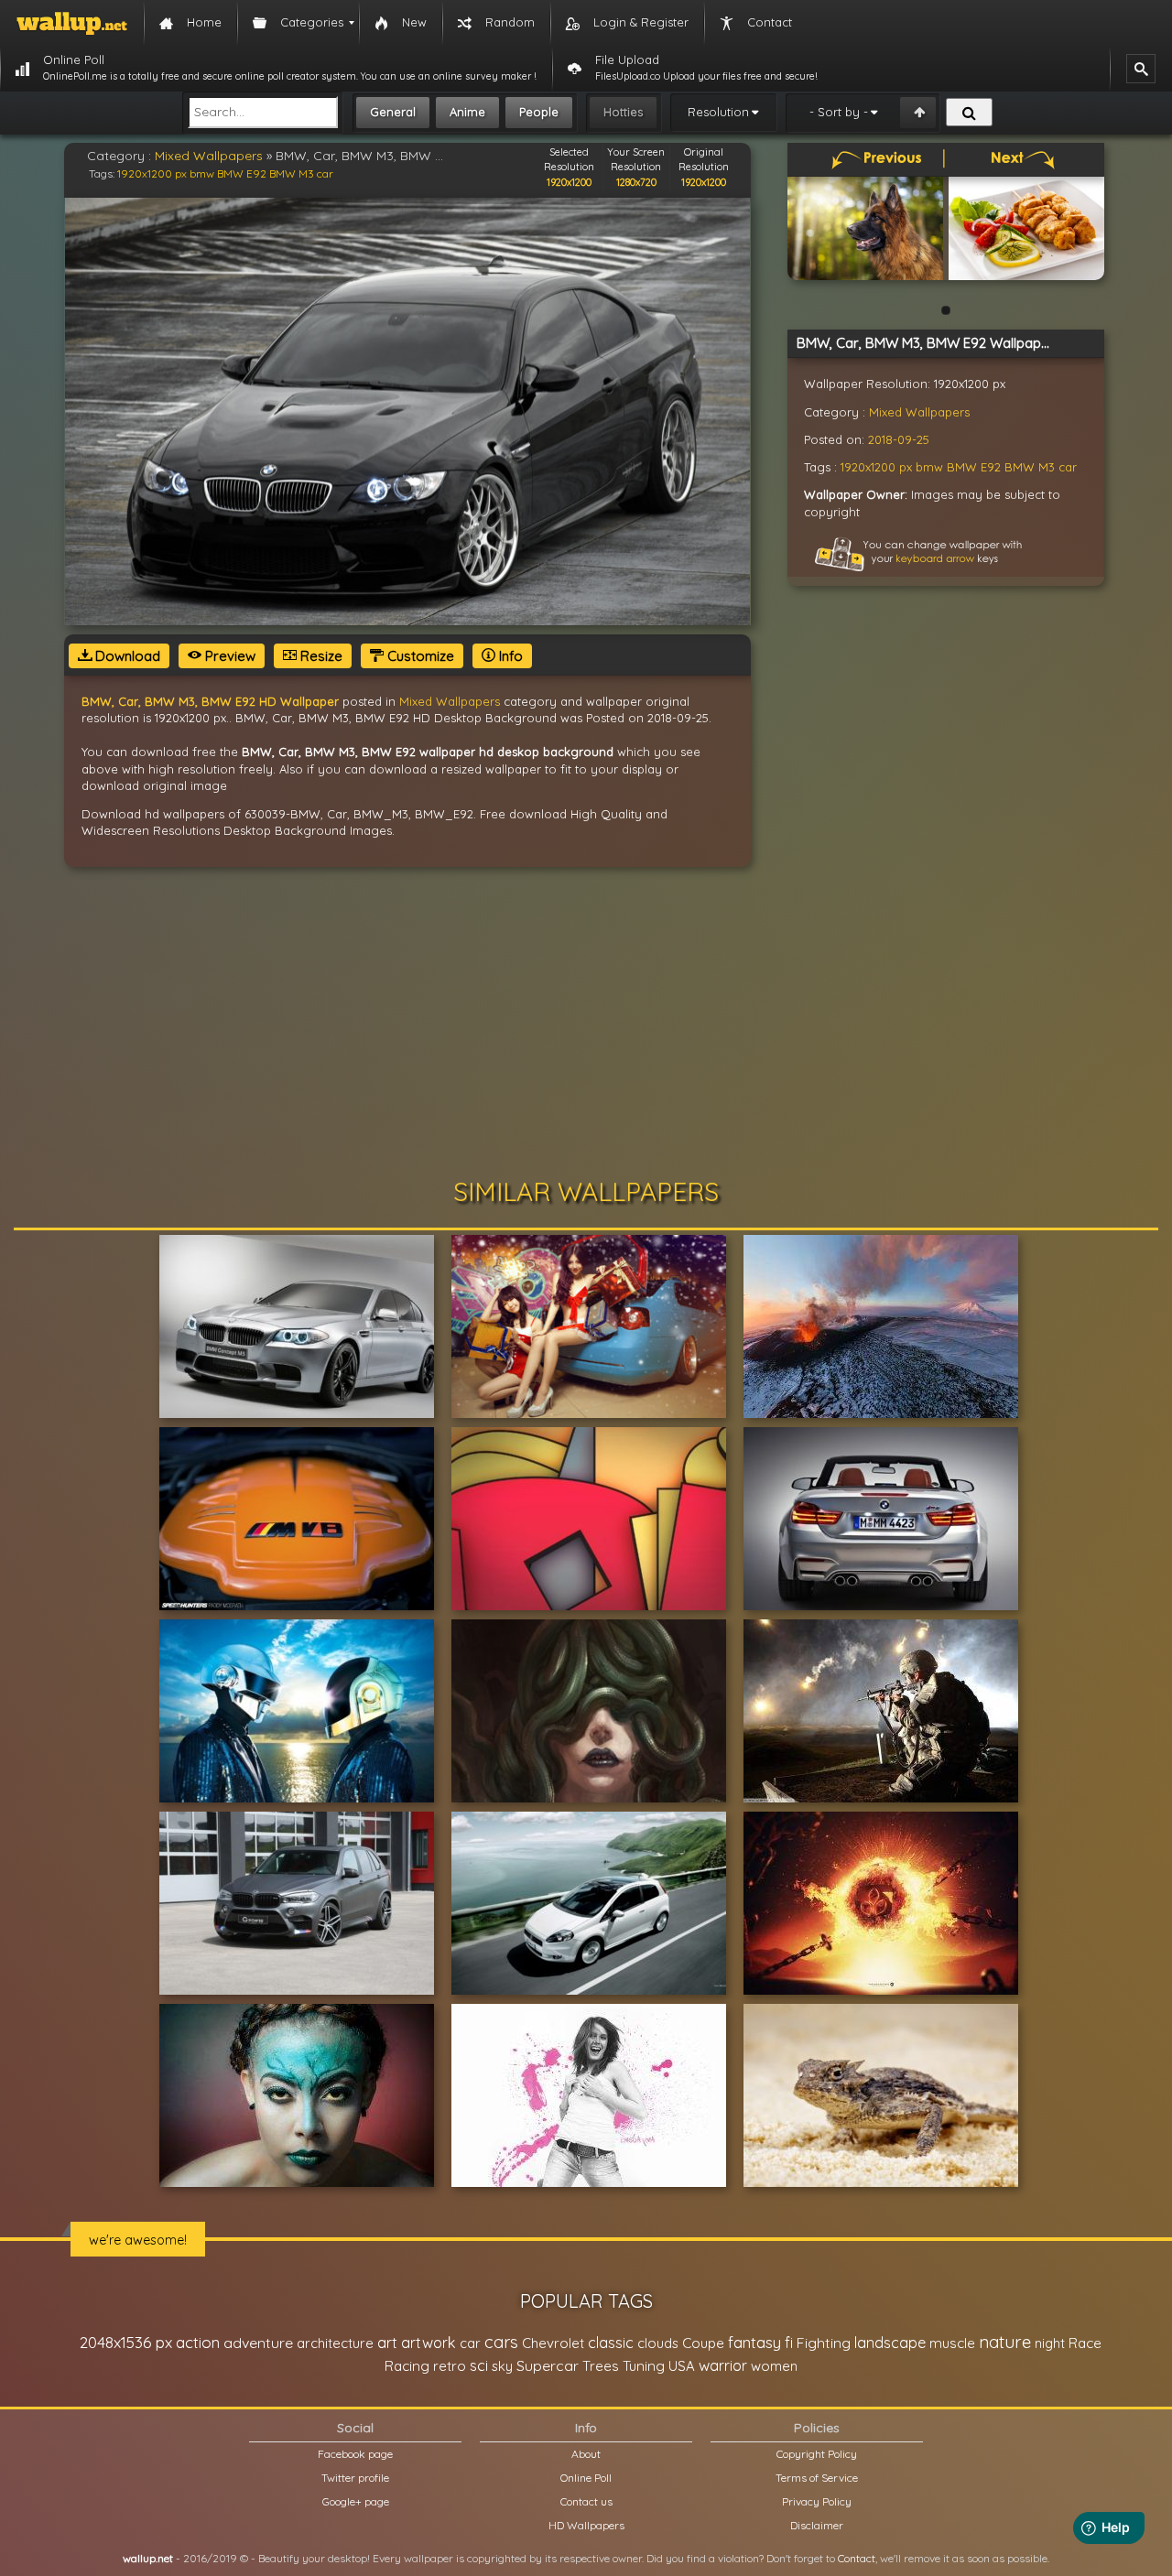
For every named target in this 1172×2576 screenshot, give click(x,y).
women (774, 2366)
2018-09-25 (899, 439)
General (393, 112)
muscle (952, 2343)
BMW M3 (292, 173)
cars (501, 2342)
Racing (407, 2366)
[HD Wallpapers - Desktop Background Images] (72, 23)
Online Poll (586, 2478)
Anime (467, 112)
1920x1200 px (152, 173)
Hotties (623, 112)
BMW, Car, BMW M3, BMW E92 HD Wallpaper (210, 701)
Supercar (548, 2365)
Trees (601, 2366)
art (387, 2342)
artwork (429, 2343)
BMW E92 (242, 173)
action (198, 2342)
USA (682, 2366)
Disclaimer (817, 2525)
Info (509, 656)
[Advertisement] (586, 1023)
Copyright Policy (817, 2454)
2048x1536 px (126, 2342)
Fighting (824, 2343)
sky (502, 2366)
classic (611, 2342)
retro (450, 2366)
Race (1085, 2343)
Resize (320, 656)
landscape (890, 2343)
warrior (723, 2365)
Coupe (703, 2343)
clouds (658, 2343)
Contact (857, 2558)
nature (1005, 2342)
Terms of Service (817, 2478)
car (325, 173)
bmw (202, 173)
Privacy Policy (817, 2501)
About (586, 2454)
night (1050, 2343)
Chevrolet (553, 2343)
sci (479, 2365)
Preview (228, 656)
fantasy (754, 2342)
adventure (258, 2343)
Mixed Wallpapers (209, 156)
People (539, 112)
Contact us (586, 2501)
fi (789, 2343)
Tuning (644, 2366)
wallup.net (148, 2558)
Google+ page (356, 2501)
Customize (419, 656)
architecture (335, 2343)
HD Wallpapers (586, 2525)
